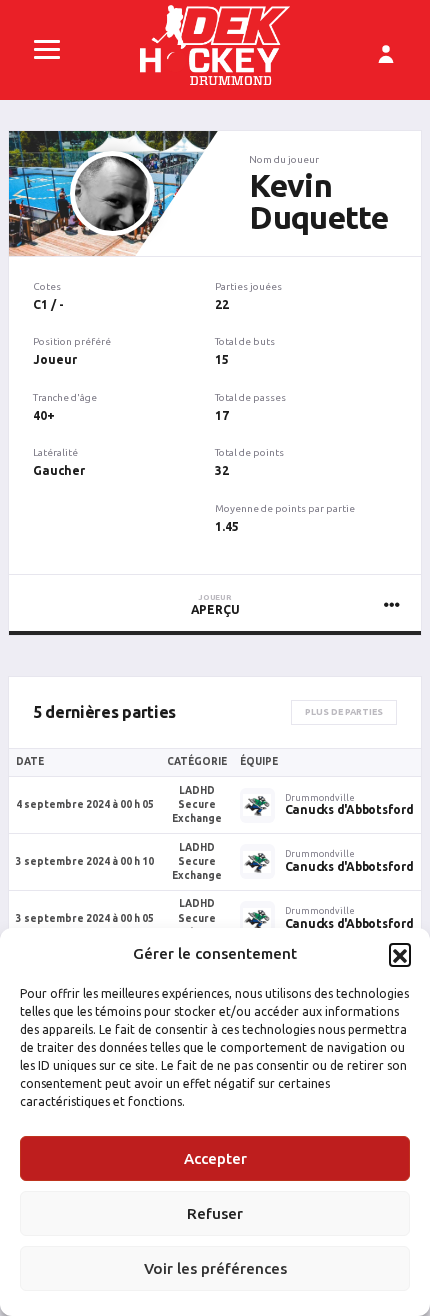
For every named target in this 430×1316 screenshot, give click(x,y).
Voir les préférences (215, 1268)
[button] (400, 954)
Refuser (215, 1213)
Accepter (215, 1158)
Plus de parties (344, 712)
